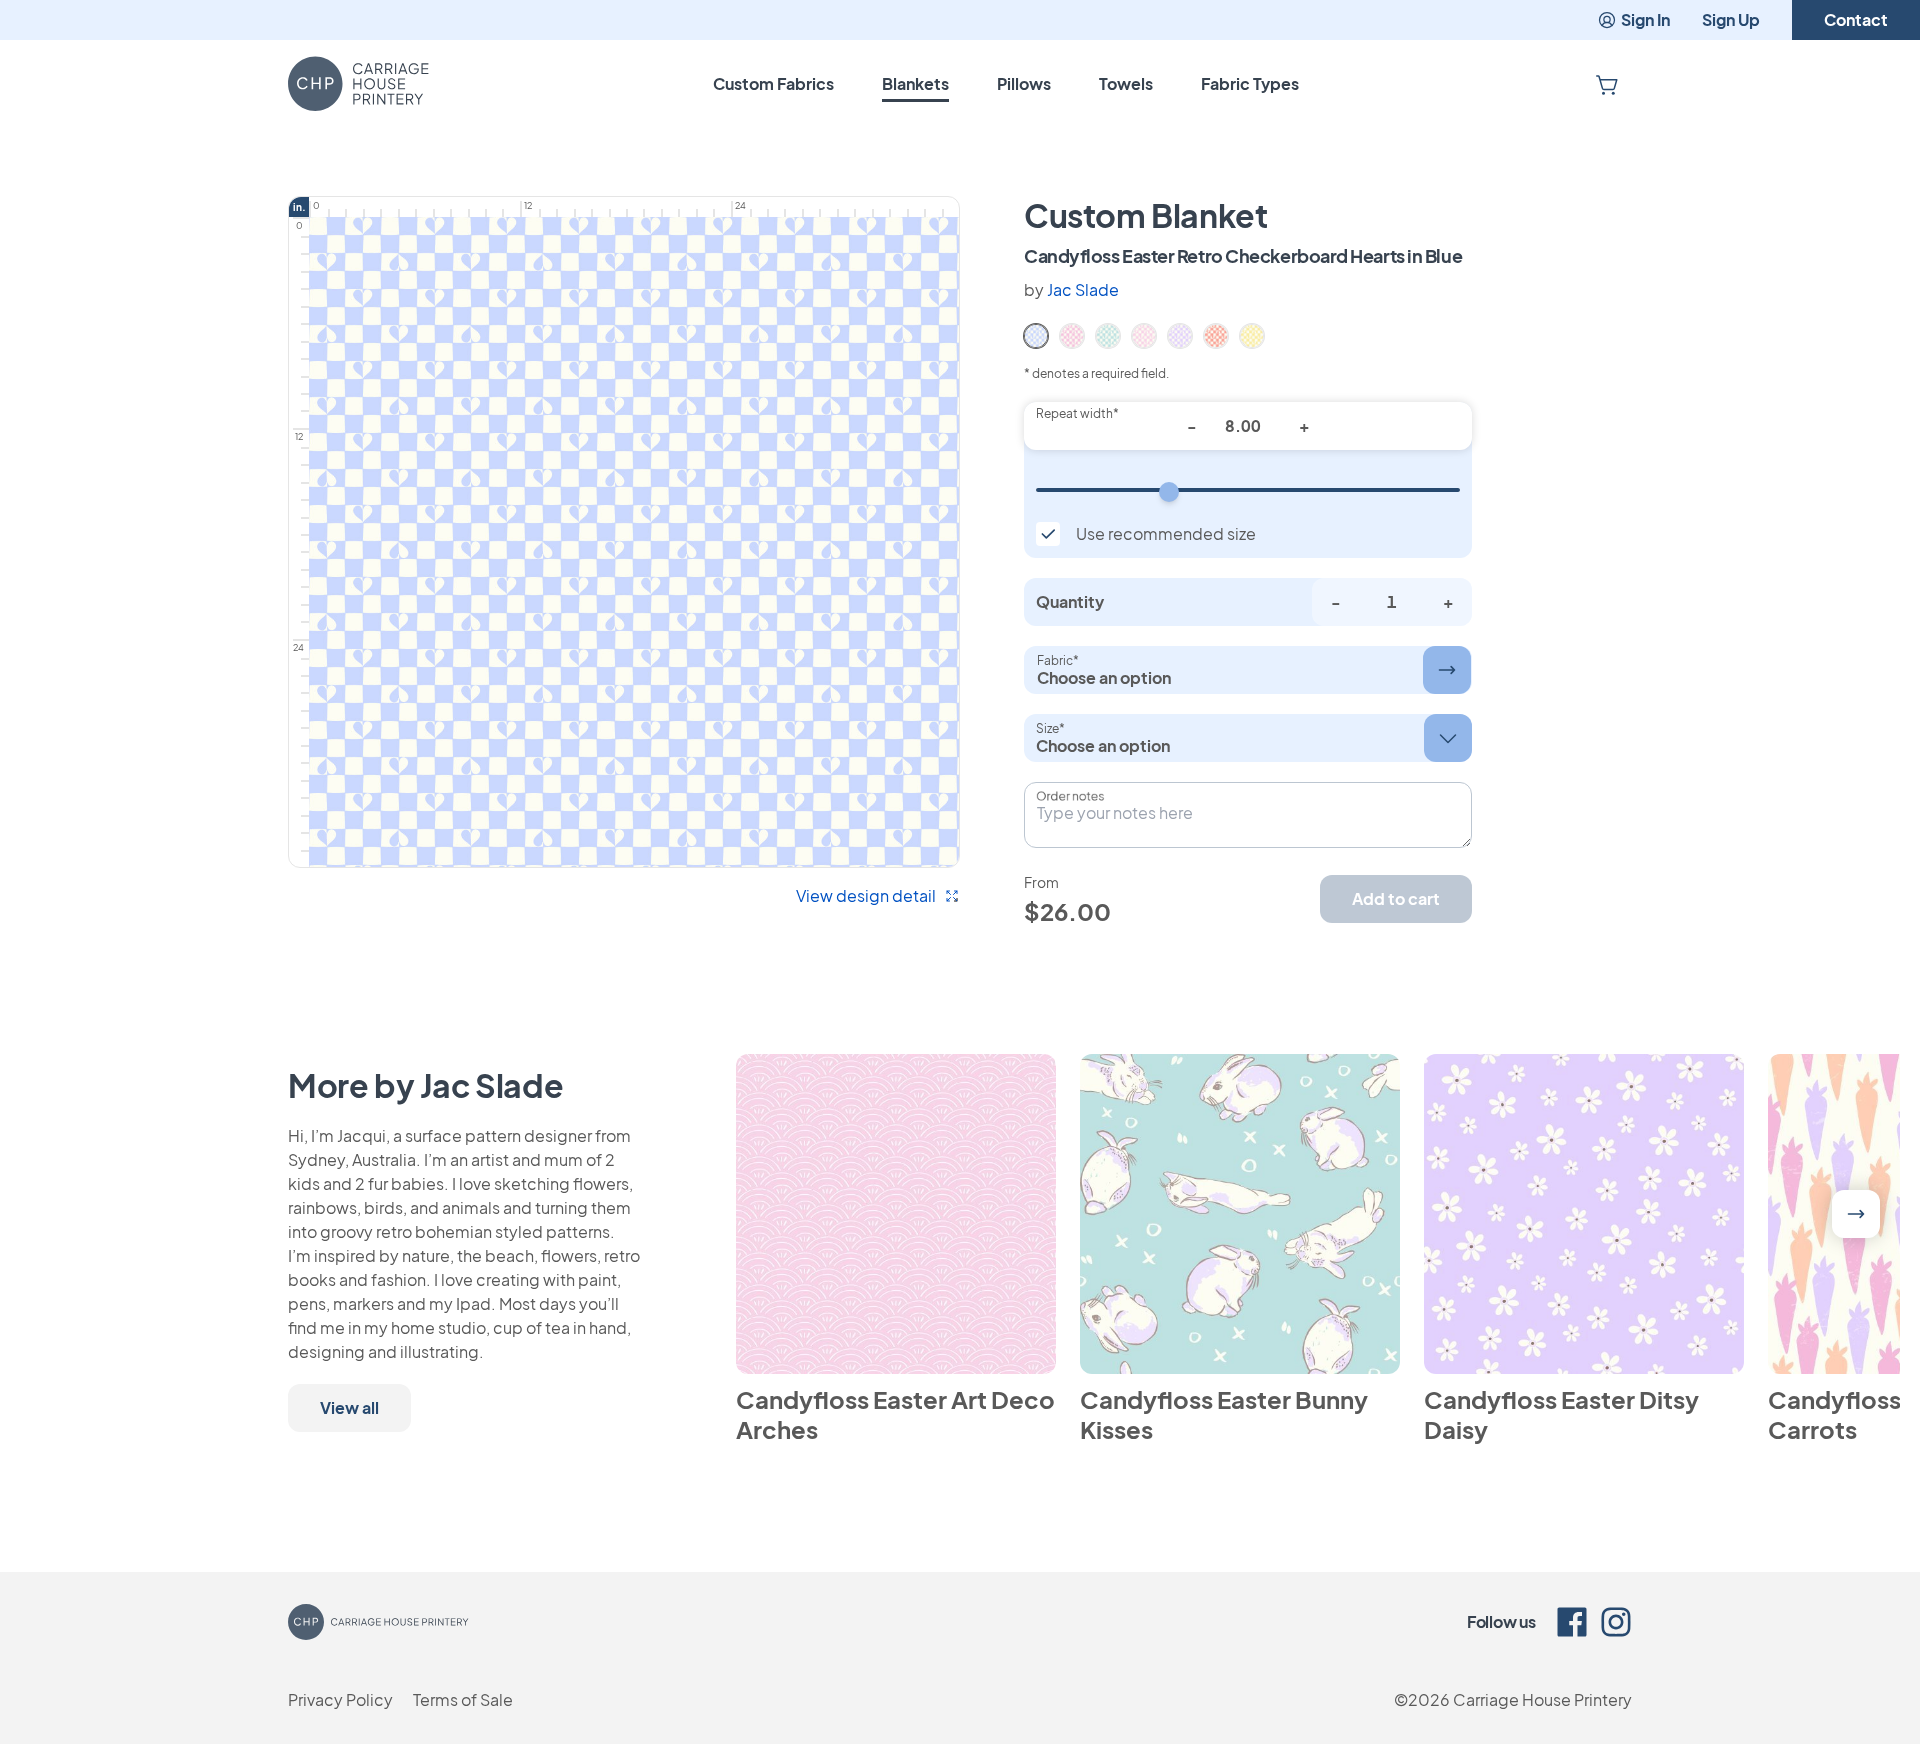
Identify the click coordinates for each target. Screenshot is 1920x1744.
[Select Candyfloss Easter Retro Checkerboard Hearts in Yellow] (1252, 334)
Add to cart (1396, 898)
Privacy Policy (340, 1699)
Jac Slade (1083, 289)
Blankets (915, 83)
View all (349, 1407)
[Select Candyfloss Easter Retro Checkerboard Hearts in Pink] (1144, 334)
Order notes (1070, 796)
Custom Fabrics (773, 83)
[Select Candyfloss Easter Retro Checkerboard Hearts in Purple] (1180, 334)
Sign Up (1731, 19)
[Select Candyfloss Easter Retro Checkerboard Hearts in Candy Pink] (1072, 334)
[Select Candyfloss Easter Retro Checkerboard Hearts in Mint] (1108, 334)
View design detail (866, 895)
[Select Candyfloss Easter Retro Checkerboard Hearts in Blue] (1036, 334)
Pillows (1024, 83)
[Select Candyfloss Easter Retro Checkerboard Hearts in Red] (1216, 334)
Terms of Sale (463, 1699)
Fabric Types (1250, 83)
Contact (1856, 19)
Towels (1126, 83)
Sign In (1645, 19)
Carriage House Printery (1542, 1699)
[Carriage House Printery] (358, 84)
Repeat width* (1077, 413)
